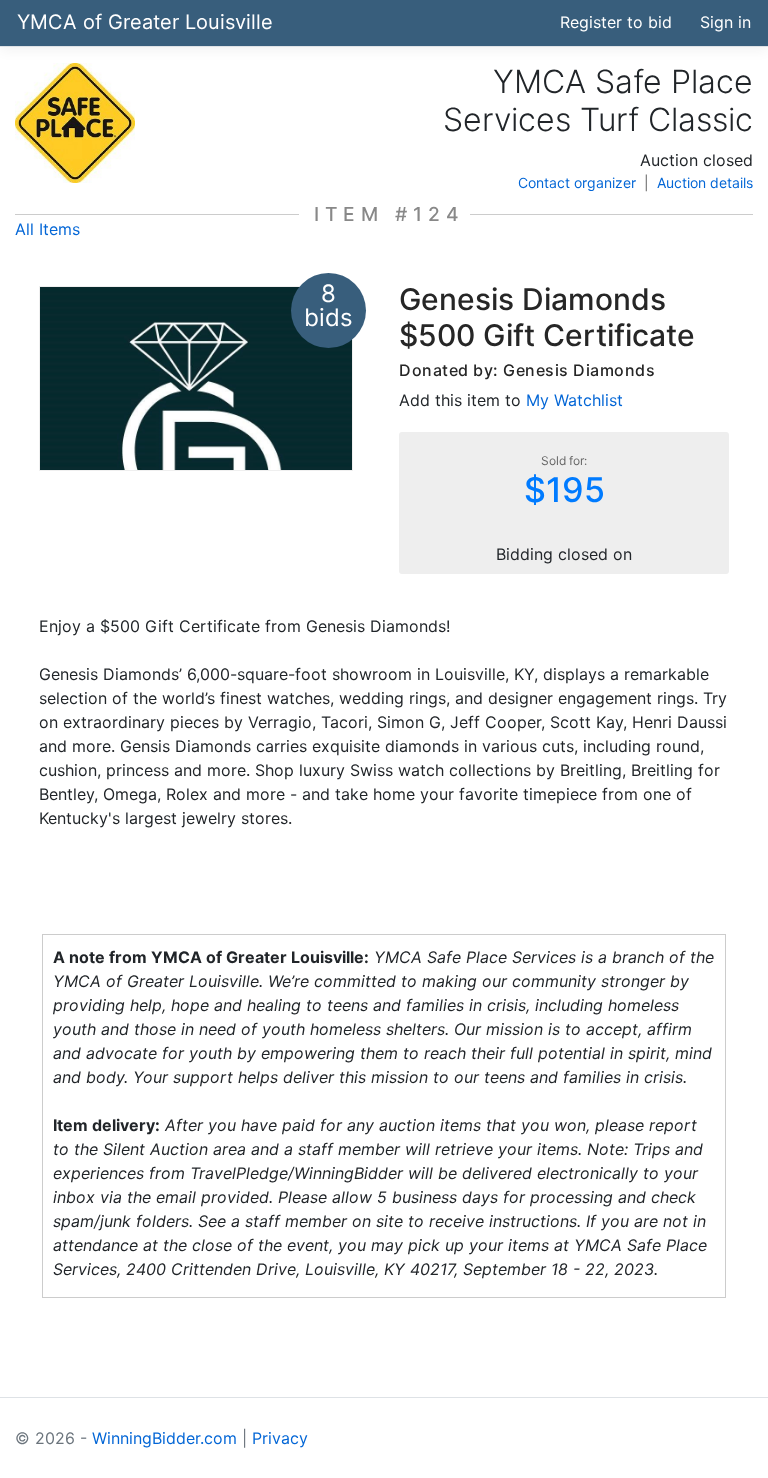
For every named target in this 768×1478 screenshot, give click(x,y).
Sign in (725, 22)
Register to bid (616, 22)
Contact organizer (577, 182)
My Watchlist (574, 400)
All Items (47, 229)
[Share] (452, 22)
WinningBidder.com (164, 1438)
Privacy (280, 1438)
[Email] (526, 22)
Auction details (705, 182)
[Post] (489, 22)
